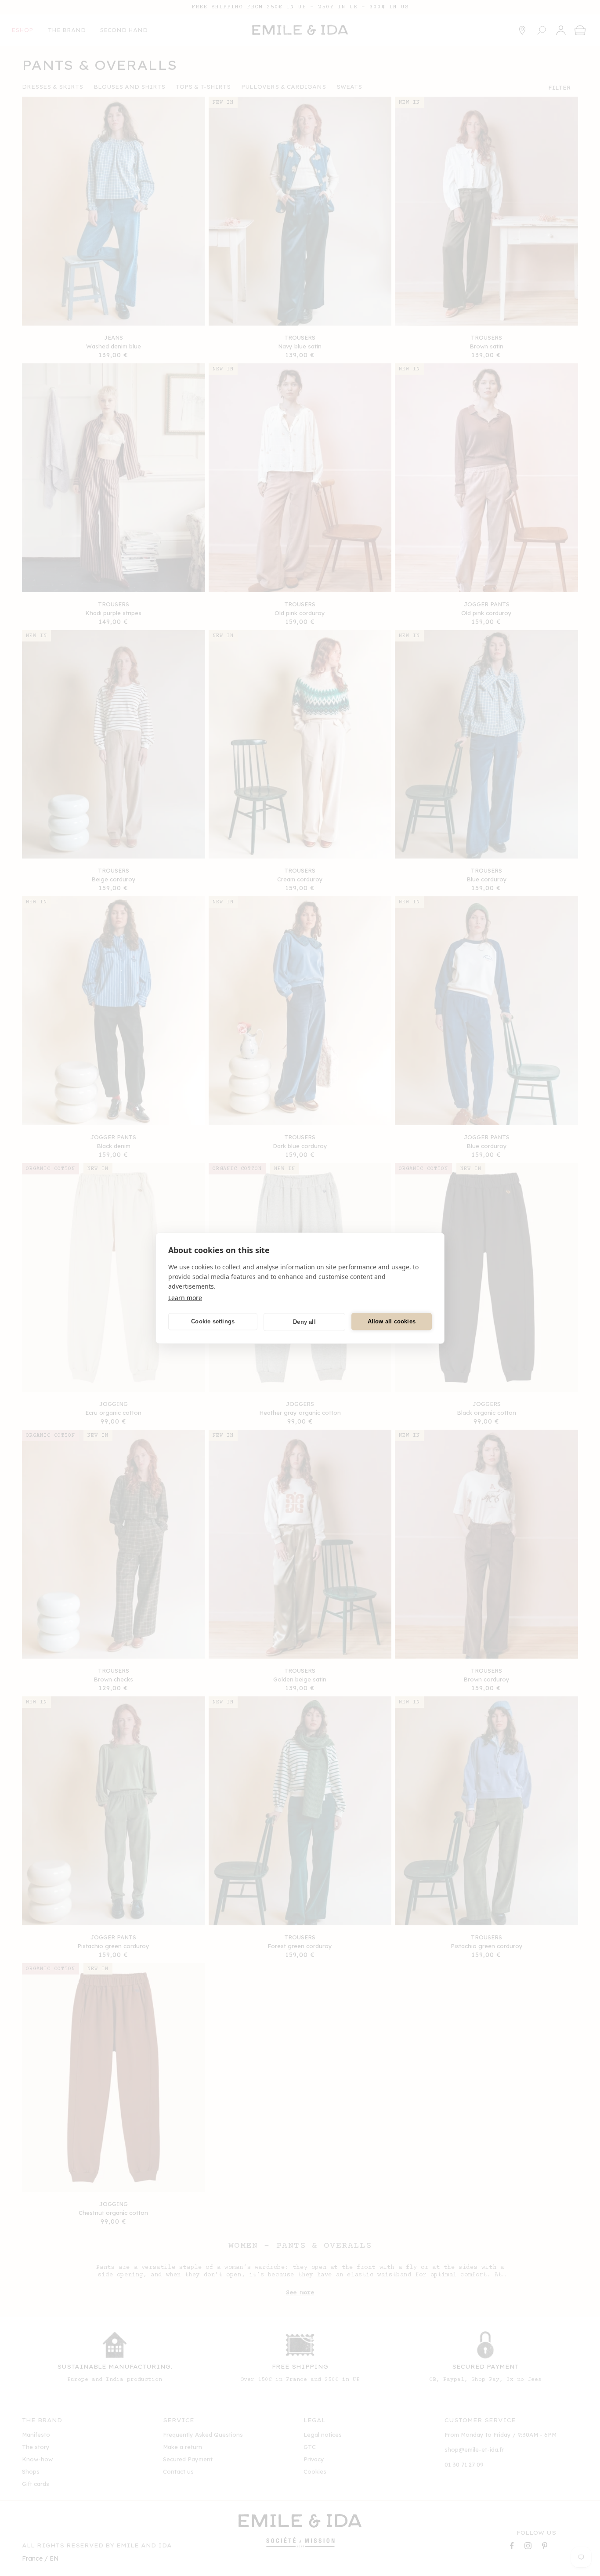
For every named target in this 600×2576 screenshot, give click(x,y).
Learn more (185, 1297)
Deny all (304, 1322)
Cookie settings (213, 1321)
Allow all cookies (392, 1321)
